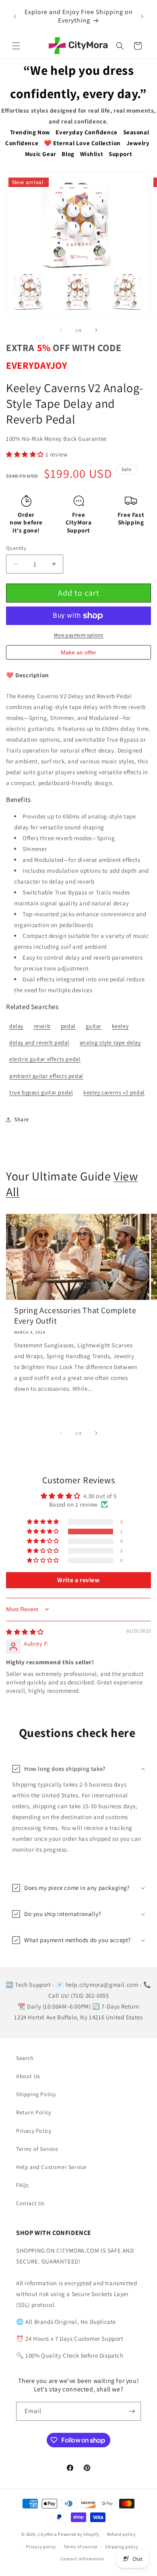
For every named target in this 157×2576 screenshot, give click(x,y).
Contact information (82, 2559)
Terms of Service (37, 2149)
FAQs (22, 2185)
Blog (68, 154)
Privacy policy (41, 2547)
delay (16, 1026)
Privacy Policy (34, 2131)
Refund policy (121, 2534)
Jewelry (138, 143)
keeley (120, 1026)
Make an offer (78, 654)
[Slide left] (61, 330)
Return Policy (34, 2112)
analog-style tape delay (110, 1042)
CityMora (48, 2534)
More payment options (79, 635)
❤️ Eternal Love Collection (82, 143)
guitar (94, 1026)
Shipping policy (122, 2547)
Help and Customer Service (51, 2167)
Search (25, 2058)
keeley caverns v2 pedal (114, 1092)
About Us (28, 2076)
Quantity (16, 548)
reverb (42, 1026)
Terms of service (81, 2547)
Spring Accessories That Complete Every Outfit (75, 1316)
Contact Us (30, 2203)
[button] (16, 46)
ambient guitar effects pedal (46, 1076)
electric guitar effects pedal (45, 1059)
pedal (68, 1026)
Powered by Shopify (79, 2534)
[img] (25, 1632)
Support (120, 154)
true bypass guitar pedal (41, 1092)
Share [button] (22, 1119)
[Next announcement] (142, 16)
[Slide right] (96, 330)
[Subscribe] (132, 2411)
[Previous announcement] (15, 16)
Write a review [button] (78, 1580)
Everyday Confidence (86, 132)
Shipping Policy (36, 2094)
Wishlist (92, 154)
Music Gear (41, 154)
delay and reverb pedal (39, 1042)
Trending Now (30, 132)
